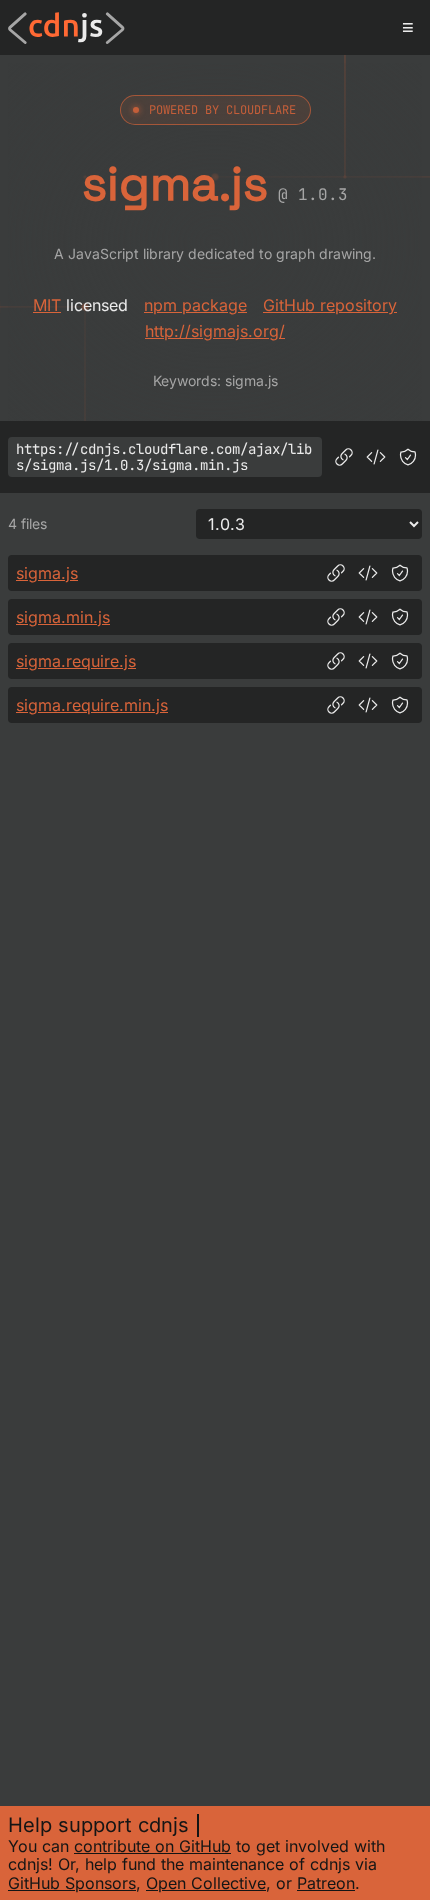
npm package (195, 305)
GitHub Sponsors (72, 1883)
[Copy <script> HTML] (376, 457)
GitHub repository (330, 305)
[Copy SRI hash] (408, 457)
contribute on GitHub (152, 1846)
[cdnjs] (66, 28)
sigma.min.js (63, 617)
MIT (47, 305)
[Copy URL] (344, 457)
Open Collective (206, 1883)
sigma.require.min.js (92, 705)
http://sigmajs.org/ (215, 331)
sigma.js (47, 573)
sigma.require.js (76, 661)
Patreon (326, 1883)
